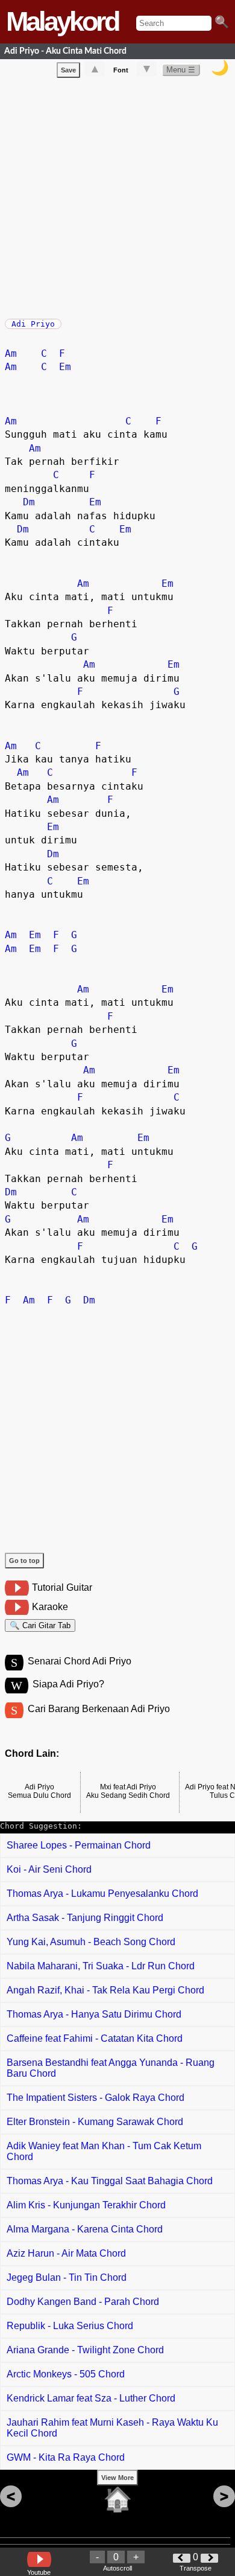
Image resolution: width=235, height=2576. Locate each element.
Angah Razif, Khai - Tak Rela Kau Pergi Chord (105, 1990)
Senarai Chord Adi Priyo (80, 1661)
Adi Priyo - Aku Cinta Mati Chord (65, 51)
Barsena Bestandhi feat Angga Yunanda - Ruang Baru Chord (111, 2068)
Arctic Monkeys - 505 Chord (66, 2374)
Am (11, 353)
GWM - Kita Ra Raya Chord (66, 2457)
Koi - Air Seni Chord (49, 1869)
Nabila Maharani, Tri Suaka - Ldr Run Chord (101, 1966)
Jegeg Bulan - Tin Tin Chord (67, 2277)
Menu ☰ (181, 70)
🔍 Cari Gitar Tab (40, 1625)
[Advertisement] (117, 196)
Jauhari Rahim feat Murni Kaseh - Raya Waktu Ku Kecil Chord (112, 2428)
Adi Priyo (33, 324)
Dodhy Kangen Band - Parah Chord (83, 2302)
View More (117, 2478)
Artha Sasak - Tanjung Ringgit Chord (85, 1918)
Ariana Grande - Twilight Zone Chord (85, 2350)
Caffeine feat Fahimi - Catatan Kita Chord (95, 2038)
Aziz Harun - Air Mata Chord (66, 2253)
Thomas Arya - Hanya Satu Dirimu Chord (94, 2014)
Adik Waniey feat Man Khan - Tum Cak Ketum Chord (104, 2151)
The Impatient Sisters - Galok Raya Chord (96, 2098)
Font (121, 70)
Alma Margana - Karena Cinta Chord (85, 2229)
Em (65, 367)
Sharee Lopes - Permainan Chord (79, 1845)
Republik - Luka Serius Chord (70, 2326)
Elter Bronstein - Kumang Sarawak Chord (95, 2122)
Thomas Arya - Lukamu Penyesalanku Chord (102, 1894)
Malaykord (62, 21)
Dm (29, 502)
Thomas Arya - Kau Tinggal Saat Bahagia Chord (110, 2181)
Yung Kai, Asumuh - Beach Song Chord (91, 1942)
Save (68, 70)
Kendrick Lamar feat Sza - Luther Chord (91, 2398)
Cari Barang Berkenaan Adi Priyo (99, 1709)
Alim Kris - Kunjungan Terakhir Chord (86, 2205)
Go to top (24, 1561)
